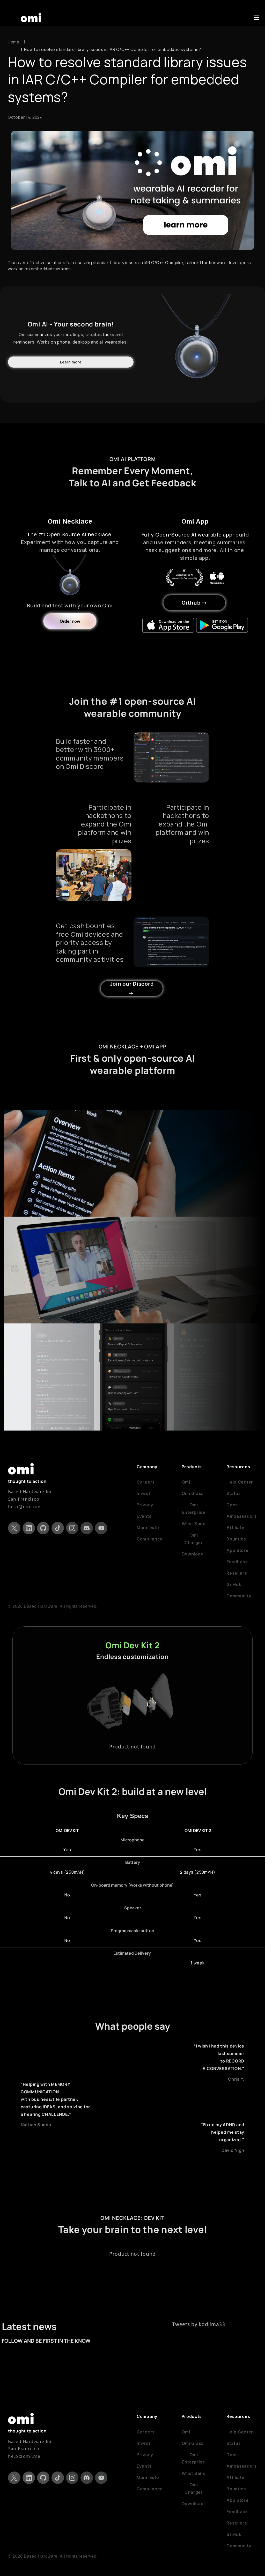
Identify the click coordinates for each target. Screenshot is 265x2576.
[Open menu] (256, 18)
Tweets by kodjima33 (199, 2324)
